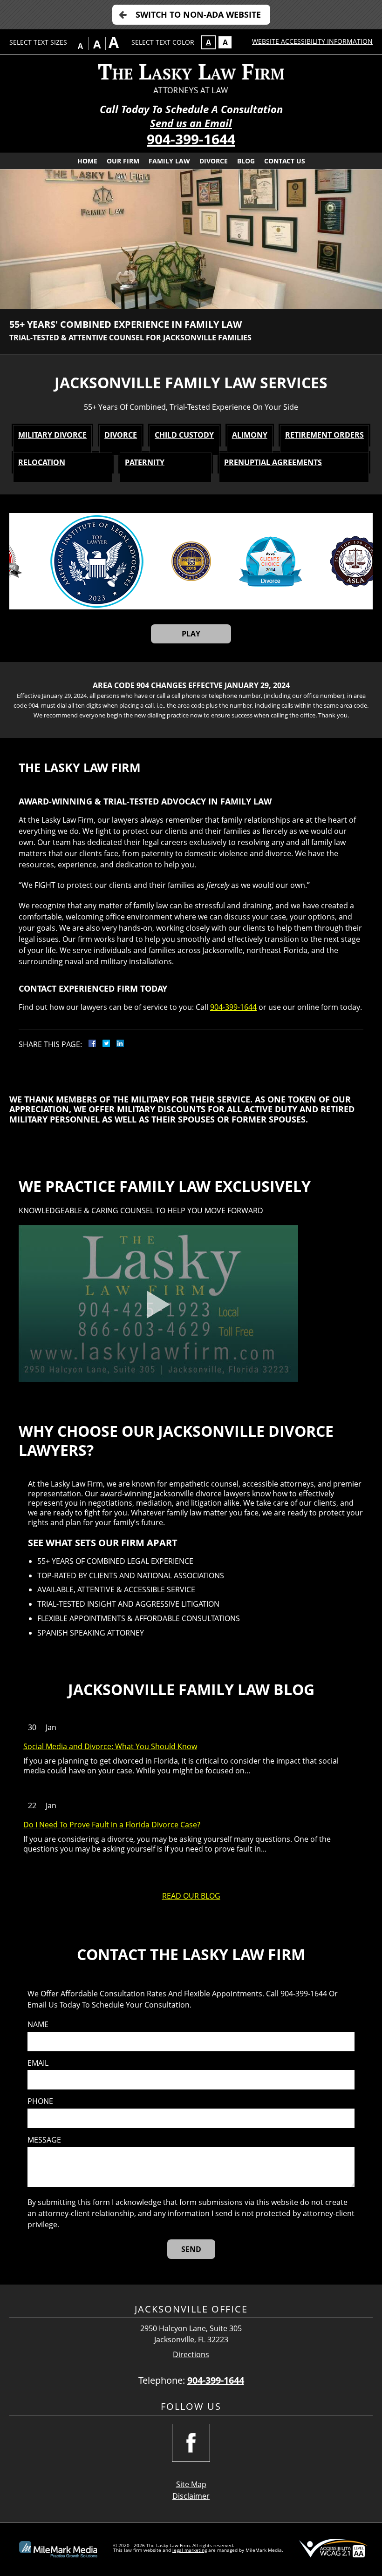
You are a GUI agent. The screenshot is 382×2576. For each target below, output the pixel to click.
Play (191, 634)
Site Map (191, 2484)
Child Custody (184, 435)
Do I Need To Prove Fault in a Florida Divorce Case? (112, 1825)
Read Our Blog (191, 1896)
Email (38, 2063)
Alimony (250, 435)
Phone (40, 2101)
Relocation (42, 462)
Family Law (169, 161)
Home (87, 161)
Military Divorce (52, 435)
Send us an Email (191, 123)
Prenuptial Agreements (273, 462)
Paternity (145, 462)
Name (38, 2025)
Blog (246, 161)
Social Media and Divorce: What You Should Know (110, 1747)
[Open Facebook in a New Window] (191, 2443)
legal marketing (190, 2550)
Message (44, 2140)
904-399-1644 (191, 139)
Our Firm (123, 161)
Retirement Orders (324, 435)
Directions (191, 2355)
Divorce (214, 161)
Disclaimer (191, 2496)
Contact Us (285, 161)
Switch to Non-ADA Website (198, 14)
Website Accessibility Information (312, 41)
